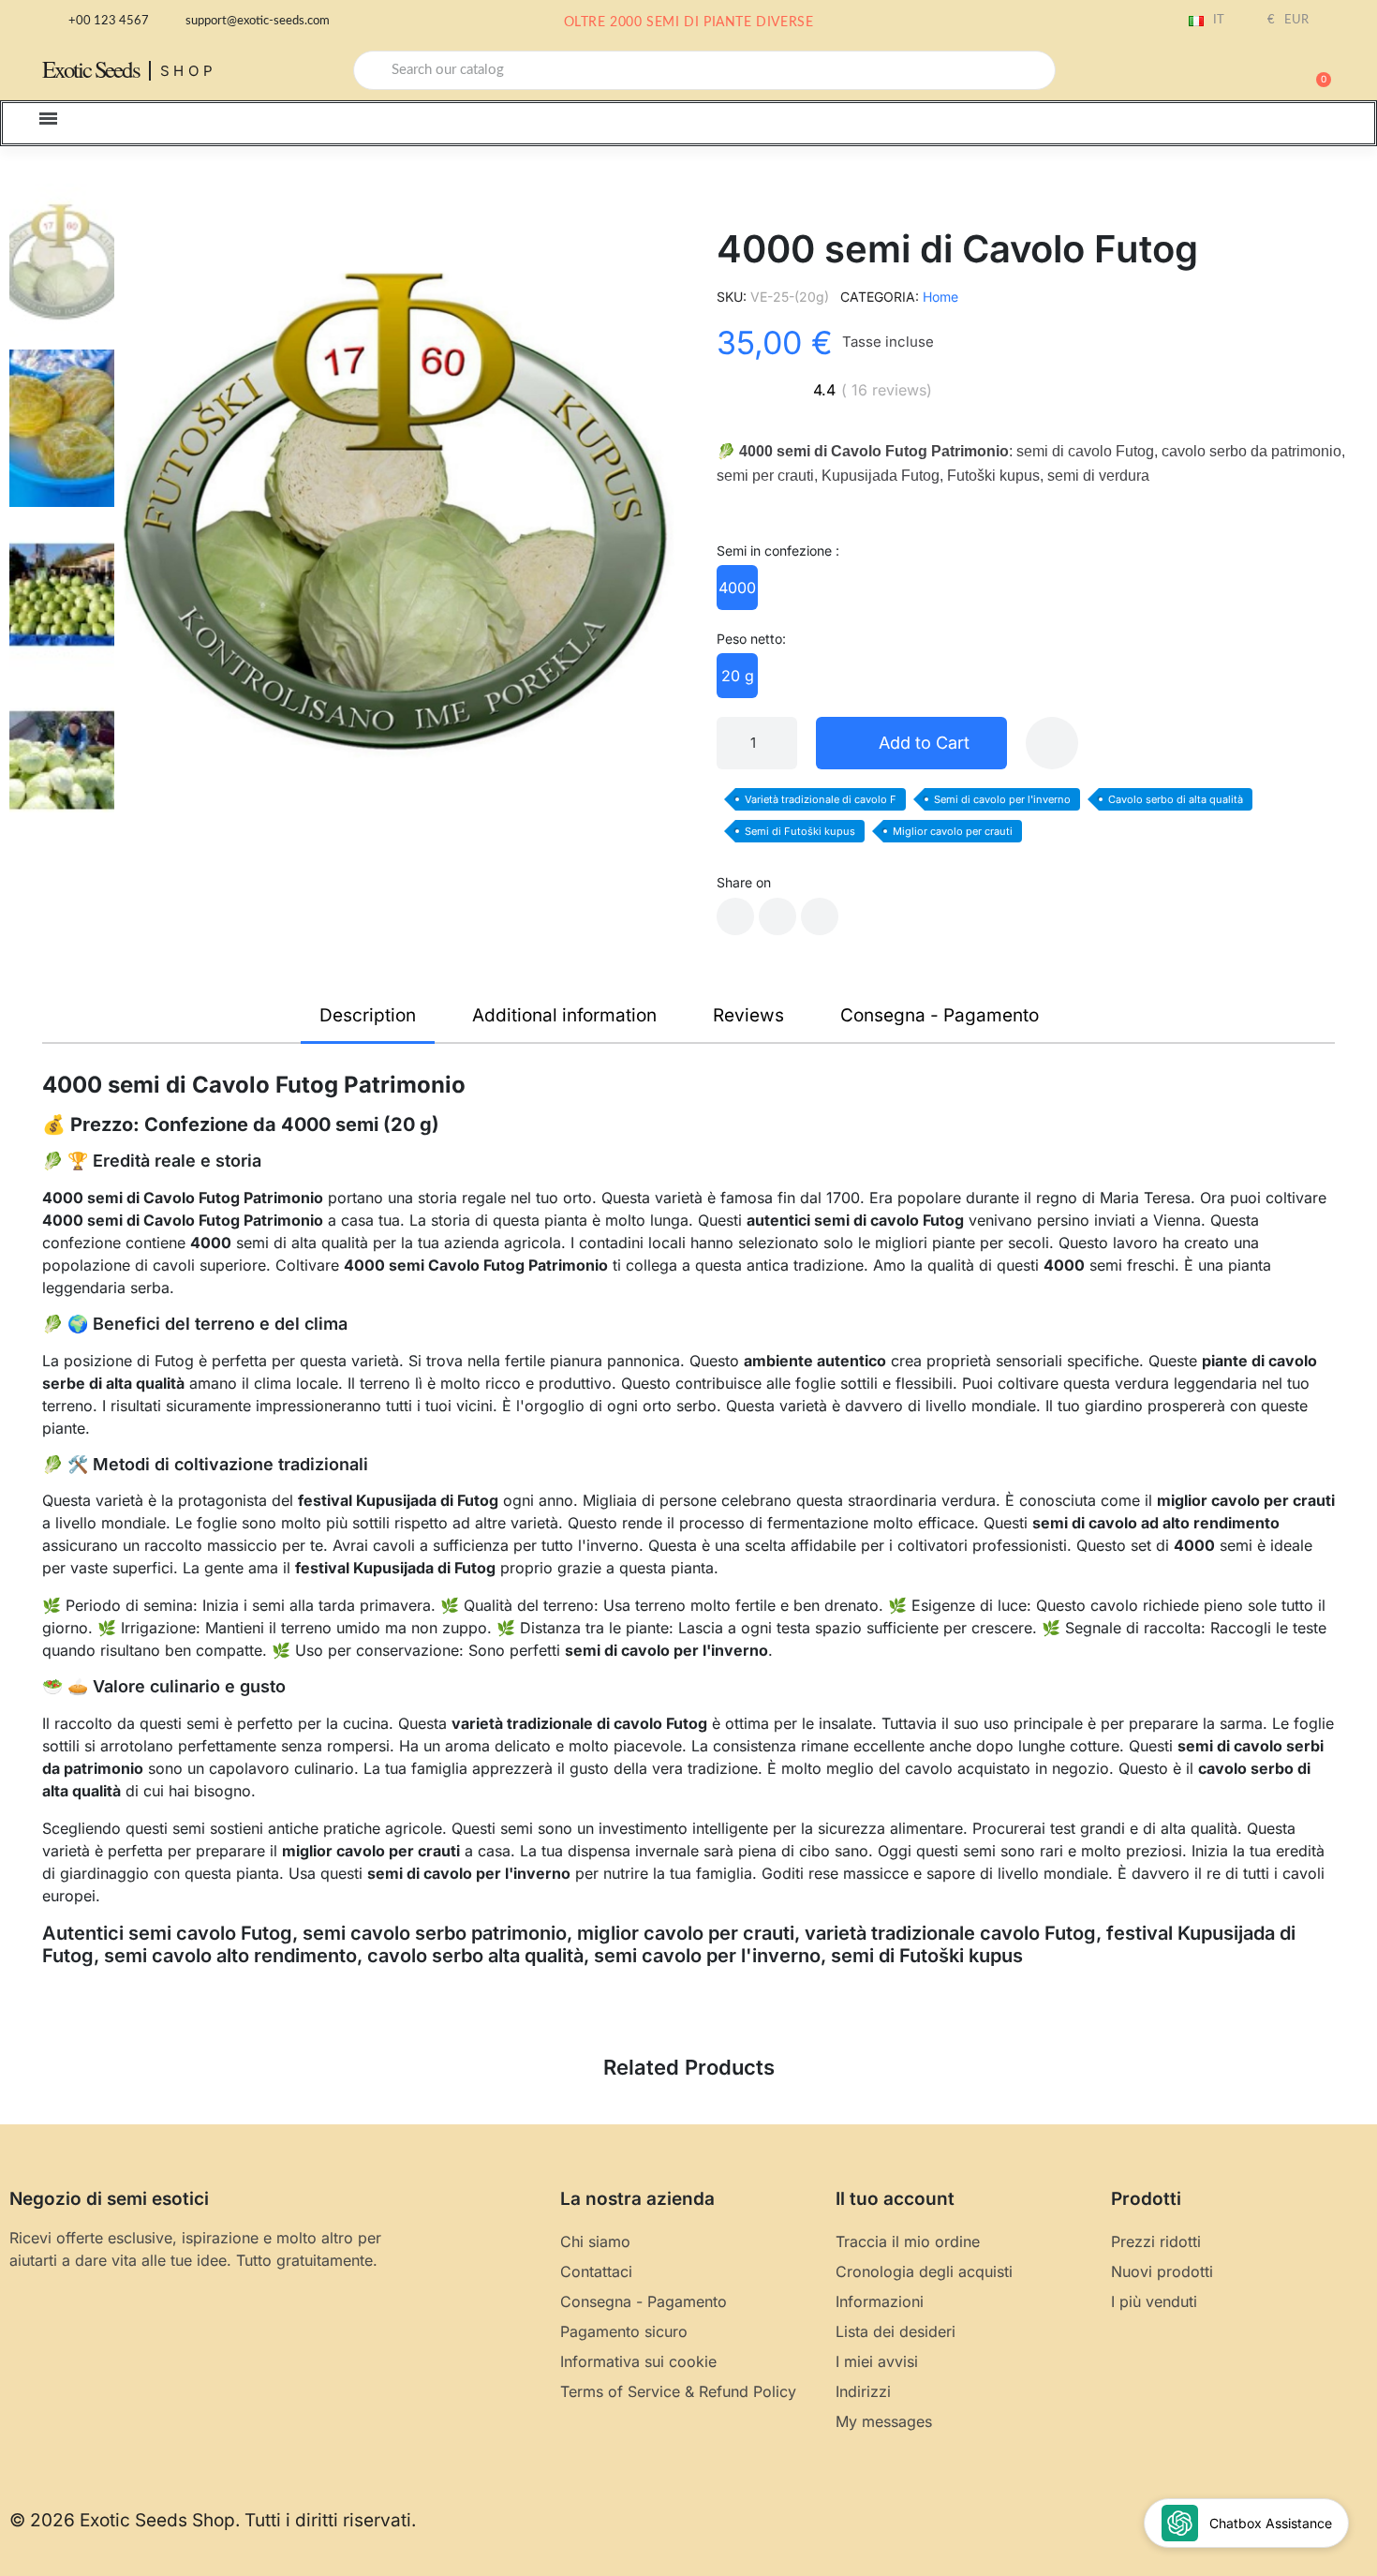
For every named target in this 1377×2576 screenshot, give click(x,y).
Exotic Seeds (91, 69)
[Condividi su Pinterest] (820, 916)
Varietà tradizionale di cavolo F (821, 799)
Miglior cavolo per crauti (953, 831)
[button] (1315, 70)
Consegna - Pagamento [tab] (940, 1015)
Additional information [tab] (564, 1015)
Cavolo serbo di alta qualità (1176, 799)
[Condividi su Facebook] (735, 916)
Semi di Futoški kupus (800, 831)
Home (940, 297)
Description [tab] (368, 1015)
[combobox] (704, 70)
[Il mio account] (1251, 72)
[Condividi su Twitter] (777, 916)
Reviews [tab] (748, 1015)
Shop (189, 71)
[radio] (737, 588)
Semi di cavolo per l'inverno (1002, 799)
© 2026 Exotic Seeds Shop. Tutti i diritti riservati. (213, 2520)
